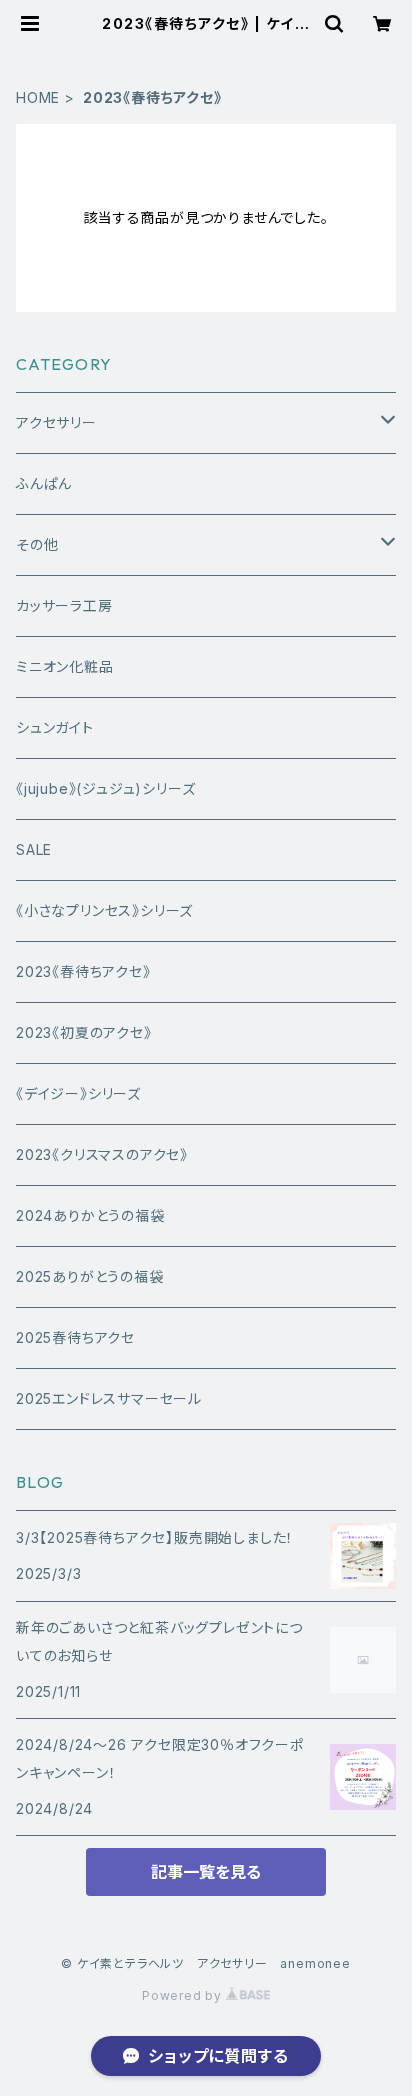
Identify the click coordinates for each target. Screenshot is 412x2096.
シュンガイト (55, 727)
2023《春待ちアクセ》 (83, 971)
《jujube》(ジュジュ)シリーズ (105, 788)
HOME (38, 97)
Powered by (184, 1995)
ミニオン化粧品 (65, 666)
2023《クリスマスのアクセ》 (102, 1154)
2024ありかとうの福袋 (90, 1215)
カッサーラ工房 (64, 605)
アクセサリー (56, 422)
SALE (34, 849)
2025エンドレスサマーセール (109, 1398)
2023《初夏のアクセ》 (84, 1032)
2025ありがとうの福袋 (90, 1276)
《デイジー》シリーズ (78, 1093)
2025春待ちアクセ (75, 1337)
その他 (37, 544)
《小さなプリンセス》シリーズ (104, 910)
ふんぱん (44, 483)
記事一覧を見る (206, 1872)
